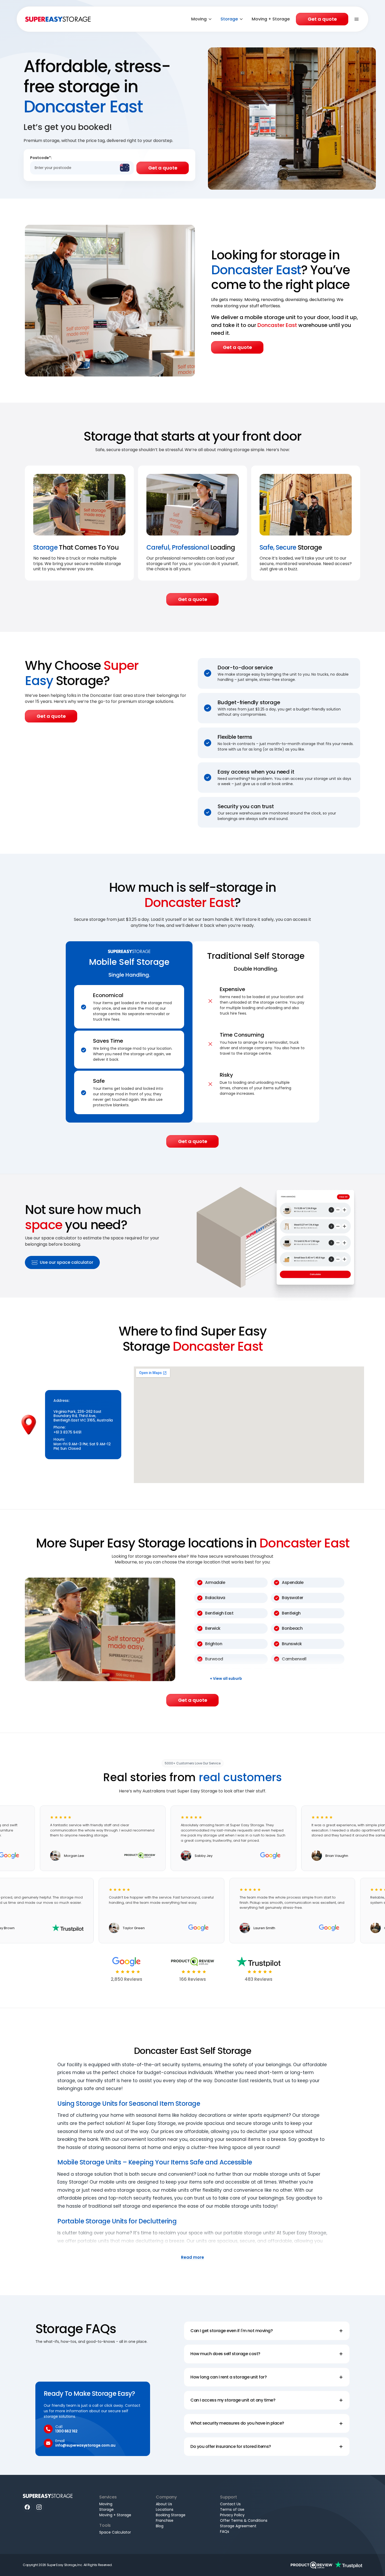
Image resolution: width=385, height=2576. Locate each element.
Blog (160, 2526)
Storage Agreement (238, 2526)
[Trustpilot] (349, 2565)
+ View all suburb (226, 1679)
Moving (199, 19)
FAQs (225, 2531)
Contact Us (230, 2504)
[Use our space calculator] (278, 1236)
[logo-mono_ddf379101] (312, 2565)
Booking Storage (171, 2515)
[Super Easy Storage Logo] (48, 2496)
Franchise (165, 2520)
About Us (164, 2504)
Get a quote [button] (237, 347)
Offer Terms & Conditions (244, 2520)
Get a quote (322, 19)
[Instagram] (39, 2507)
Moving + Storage (271, 19)
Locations (165, 2509)
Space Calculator (115, 2532)
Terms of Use (232, 2509)
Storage (229, 19)
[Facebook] (27, 2507)
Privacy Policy (232, 2515)
